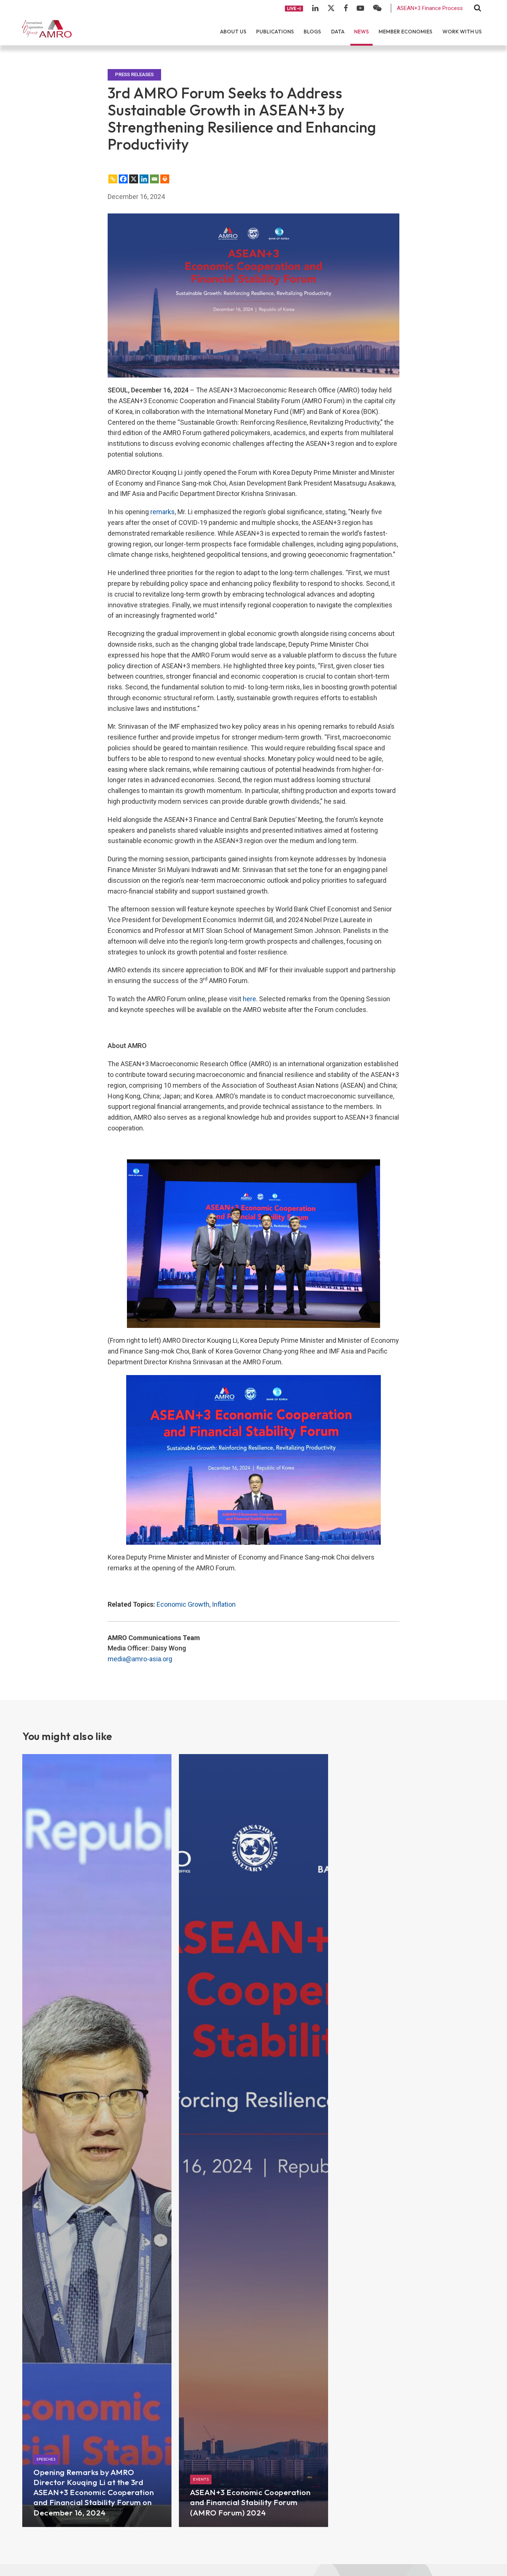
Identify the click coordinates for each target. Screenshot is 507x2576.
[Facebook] (123, 179)
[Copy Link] (113, 179)
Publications (275, 32)
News (362, 32)
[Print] (165, 179)
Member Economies (405, 32)
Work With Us (462, 32)
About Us (233, 32)
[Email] (154, 179)
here (249, 999)
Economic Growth (183, 1604)
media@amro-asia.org (140, 1659)
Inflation (224, 1604)
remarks (163, 512)
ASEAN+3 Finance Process (430, 8)
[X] (134, 179)
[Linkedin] (144, 179)
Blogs (312, 32)
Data (338, 32)
